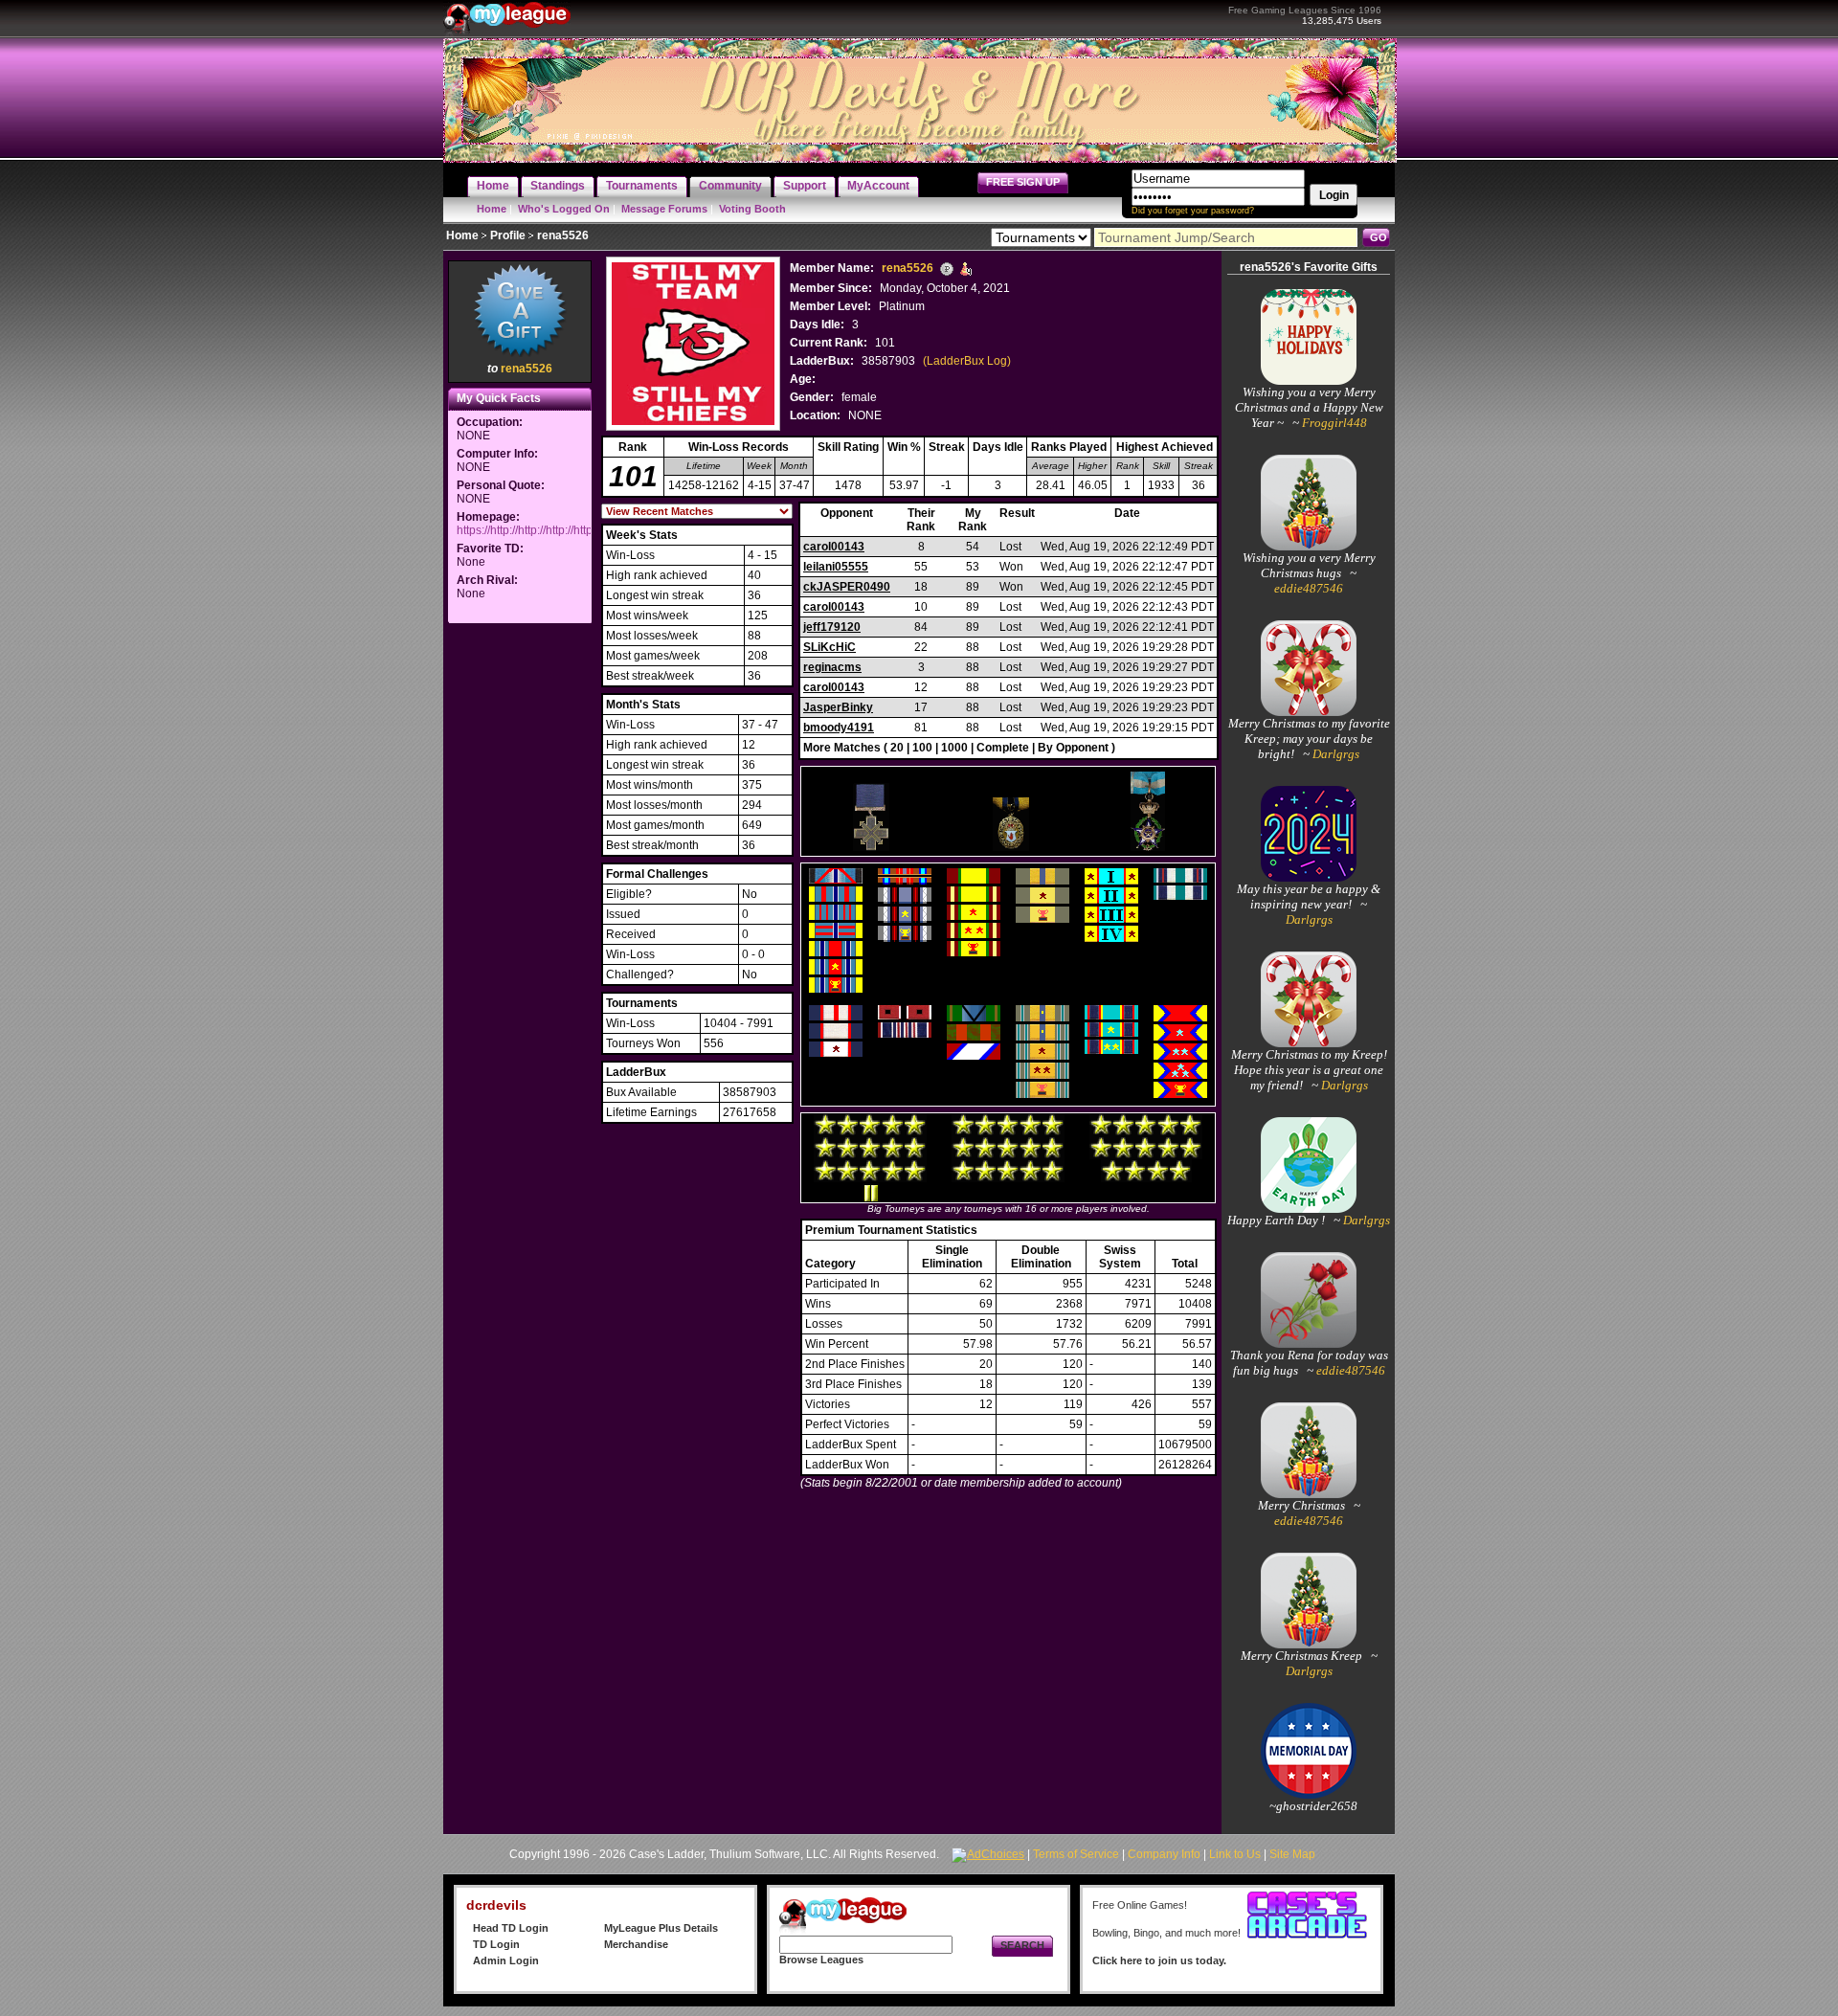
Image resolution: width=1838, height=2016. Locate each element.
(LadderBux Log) (967, 361)
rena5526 (527, 369)
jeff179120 (832, 627)
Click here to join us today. (1159, 1960)
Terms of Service (1076, 1854)
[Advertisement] (520, 915)
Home (492, 209)
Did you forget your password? (1193, 211)
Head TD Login (511, 1928)
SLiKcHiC (829, 647)
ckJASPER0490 (847, 587)
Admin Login (506, 1960)
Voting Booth (752, 209)
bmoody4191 (839, 728)
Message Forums (664, 209)
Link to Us (1235, 1854)
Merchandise (636, 1944)
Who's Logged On (564, 209)
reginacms (832, 667)
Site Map (1292, 1854)
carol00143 (834, 547)
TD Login (496, 1944)
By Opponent (1073, 748)
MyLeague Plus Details (661, 1928)
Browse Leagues (821, 1960)
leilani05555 (836, 567)
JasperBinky (838, 707)
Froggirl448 (1333, 423)
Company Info (1164, 1854)
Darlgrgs (1334, 754)
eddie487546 (1309, 588)
